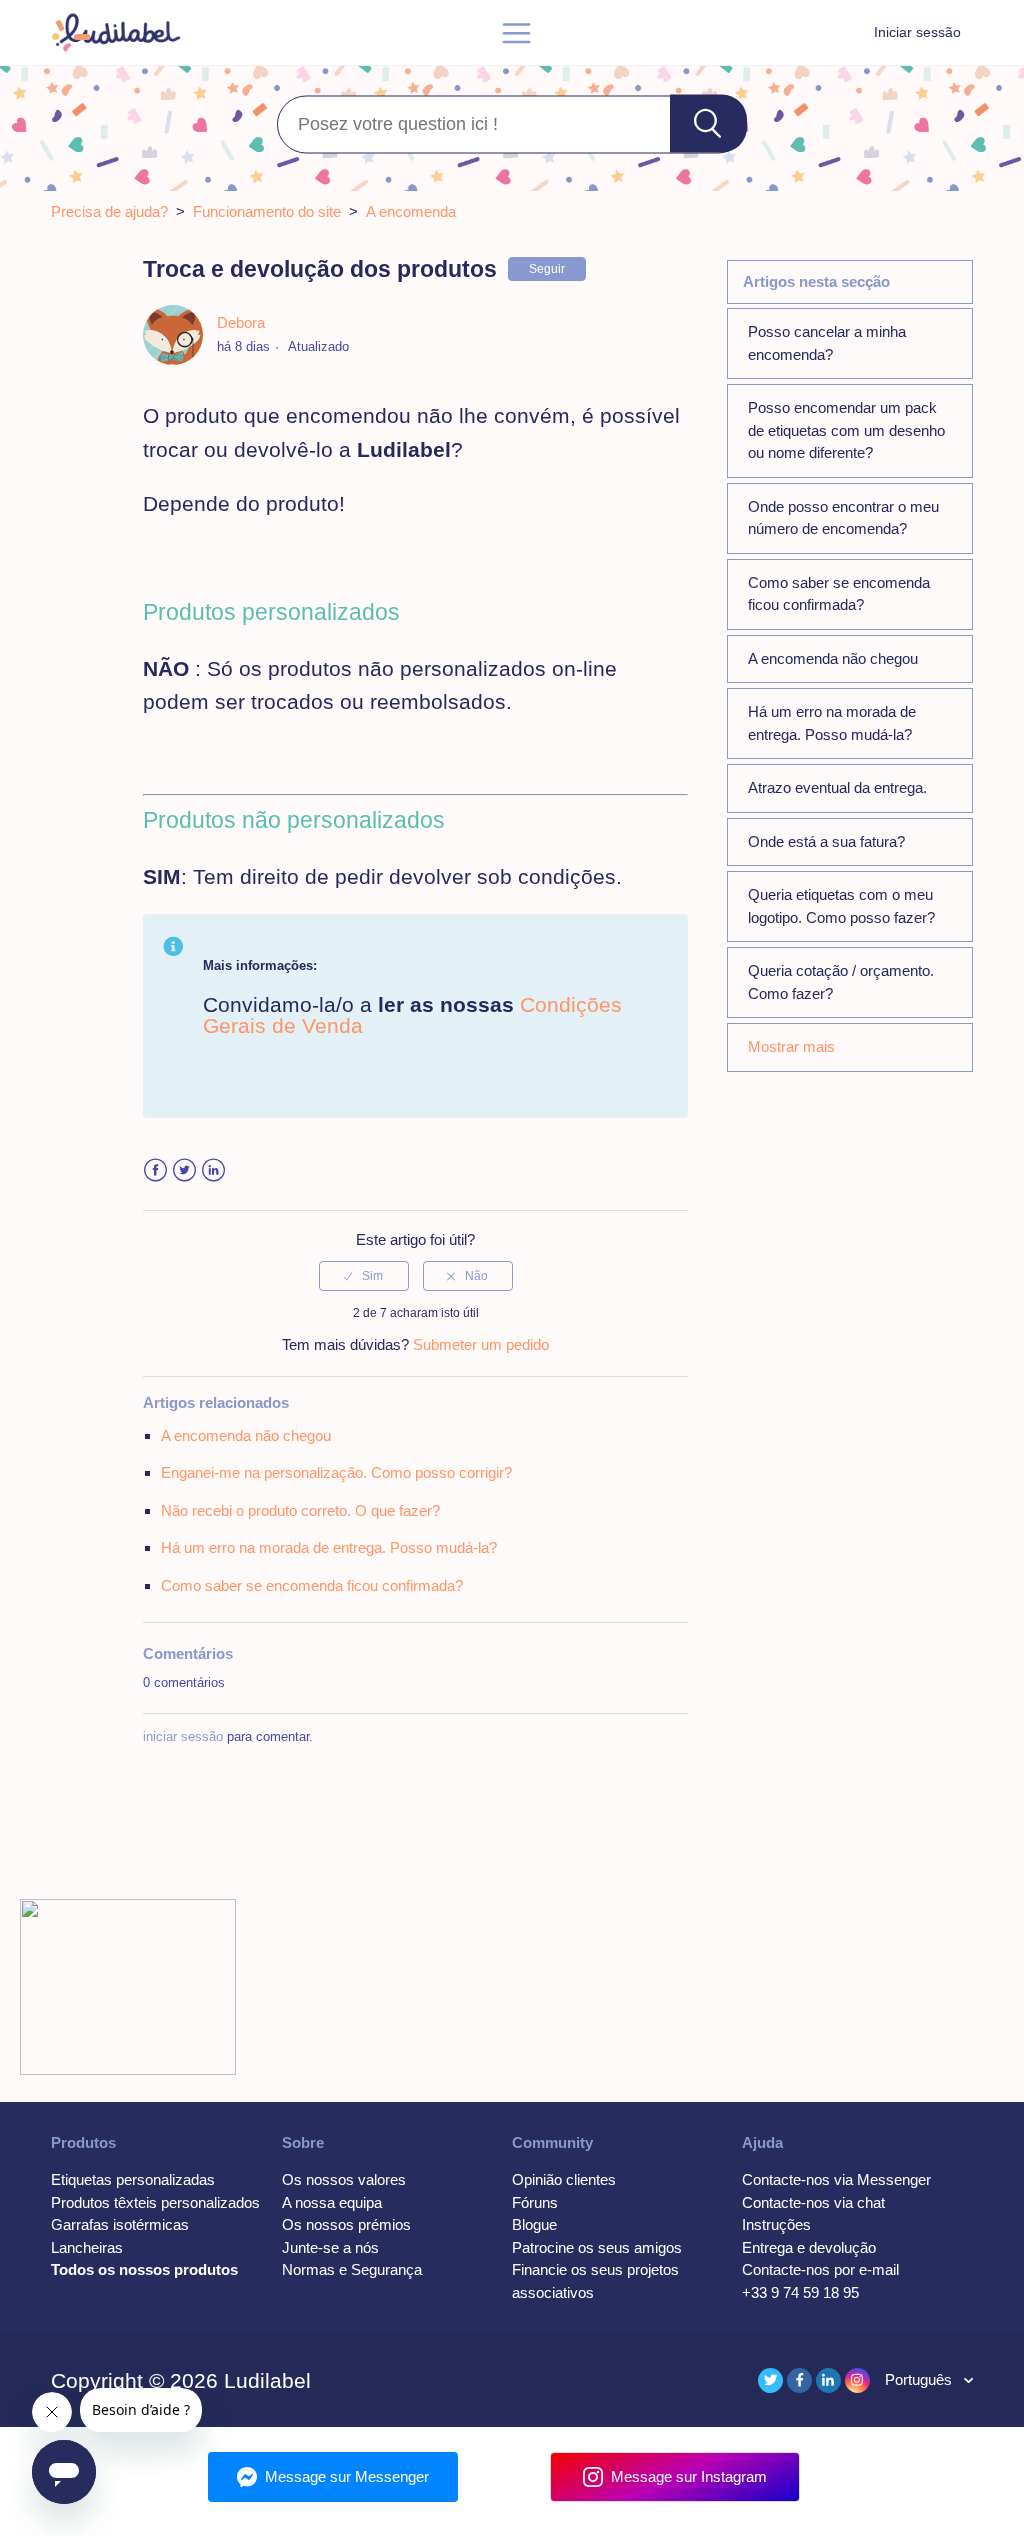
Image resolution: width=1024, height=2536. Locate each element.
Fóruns (535, 2202)
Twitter (184, 1170)
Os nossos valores (344, 2179)
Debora (241, 322)
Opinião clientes (564, 2179)
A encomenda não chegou (833, 658)
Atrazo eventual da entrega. (837, 787)
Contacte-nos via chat (813, 2202)
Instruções (776, 2224)
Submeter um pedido (481, 1344)
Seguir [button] (547, 269)
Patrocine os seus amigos (597, 2247)
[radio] (364, 1276)
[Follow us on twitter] (770, 2380)
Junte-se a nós (330, 2247)
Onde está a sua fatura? (826, 841)
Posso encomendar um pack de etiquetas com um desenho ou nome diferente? (846, 430)
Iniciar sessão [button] (917, 32)
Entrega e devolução (809, 2247)
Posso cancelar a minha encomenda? (827, 343)
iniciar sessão (183, 1736)
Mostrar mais (791, 1046)
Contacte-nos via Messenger (836, 2179)
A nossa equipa (332, 2202)
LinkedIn (213, 1170)
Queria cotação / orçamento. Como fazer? (841, 982)
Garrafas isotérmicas (120, 2224)
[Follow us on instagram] (857, 2380)
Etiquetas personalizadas (133, 2179)
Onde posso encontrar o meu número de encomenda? (843, 518)
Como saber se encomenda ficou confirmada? (839, 594)
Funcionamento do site (267, 211)
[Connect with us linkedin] (828, 2380)
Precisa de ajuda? (109, 211)
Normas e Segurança (352, 2269)
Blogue (534, 2224)
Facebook (155, 1170)
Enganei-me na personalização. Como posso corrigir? (336, 1472)
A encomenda (411, 211)
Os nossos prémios (346, 2224)
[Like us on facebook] (799, 2380)
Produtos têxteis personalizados (155, 2202)
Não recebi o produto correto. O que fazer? (300, 1510)
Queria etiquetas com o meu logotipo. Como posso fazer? (841, 906)
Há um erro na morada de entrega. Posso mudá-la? (832, 723)
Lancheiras (87, 2247)
